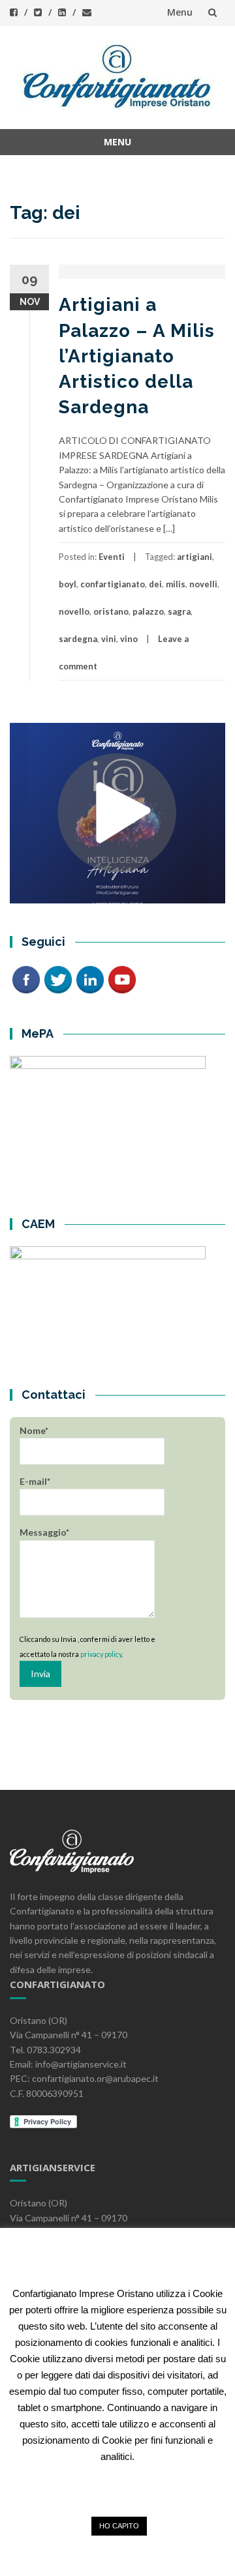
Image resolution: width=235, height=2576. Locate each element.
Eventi (112, 557)
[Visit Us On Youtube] (122, 978)
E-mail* (35, 1481)
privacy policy (101, 1654)
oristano (111, 611)
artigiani (195, 557)
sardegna (78, 639)
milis (176, 584)
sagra (179, 611)
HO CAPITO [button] (119, 2526)
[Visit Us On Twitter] (58, 978)
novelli (203, 584)
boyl (68, 584)
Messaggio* (44, 1532)
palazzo (148, 611)
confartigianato (113, 584)
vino (129, 639)
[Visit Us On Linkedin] (90, 978)
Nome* (34, 1430)
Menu (180, 12)
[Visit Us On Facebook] (26, 978)
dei (155, 584)
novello (74, 611)
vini (109, 639)
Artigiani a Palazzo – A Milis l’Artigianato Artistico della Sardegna (137, 356)
